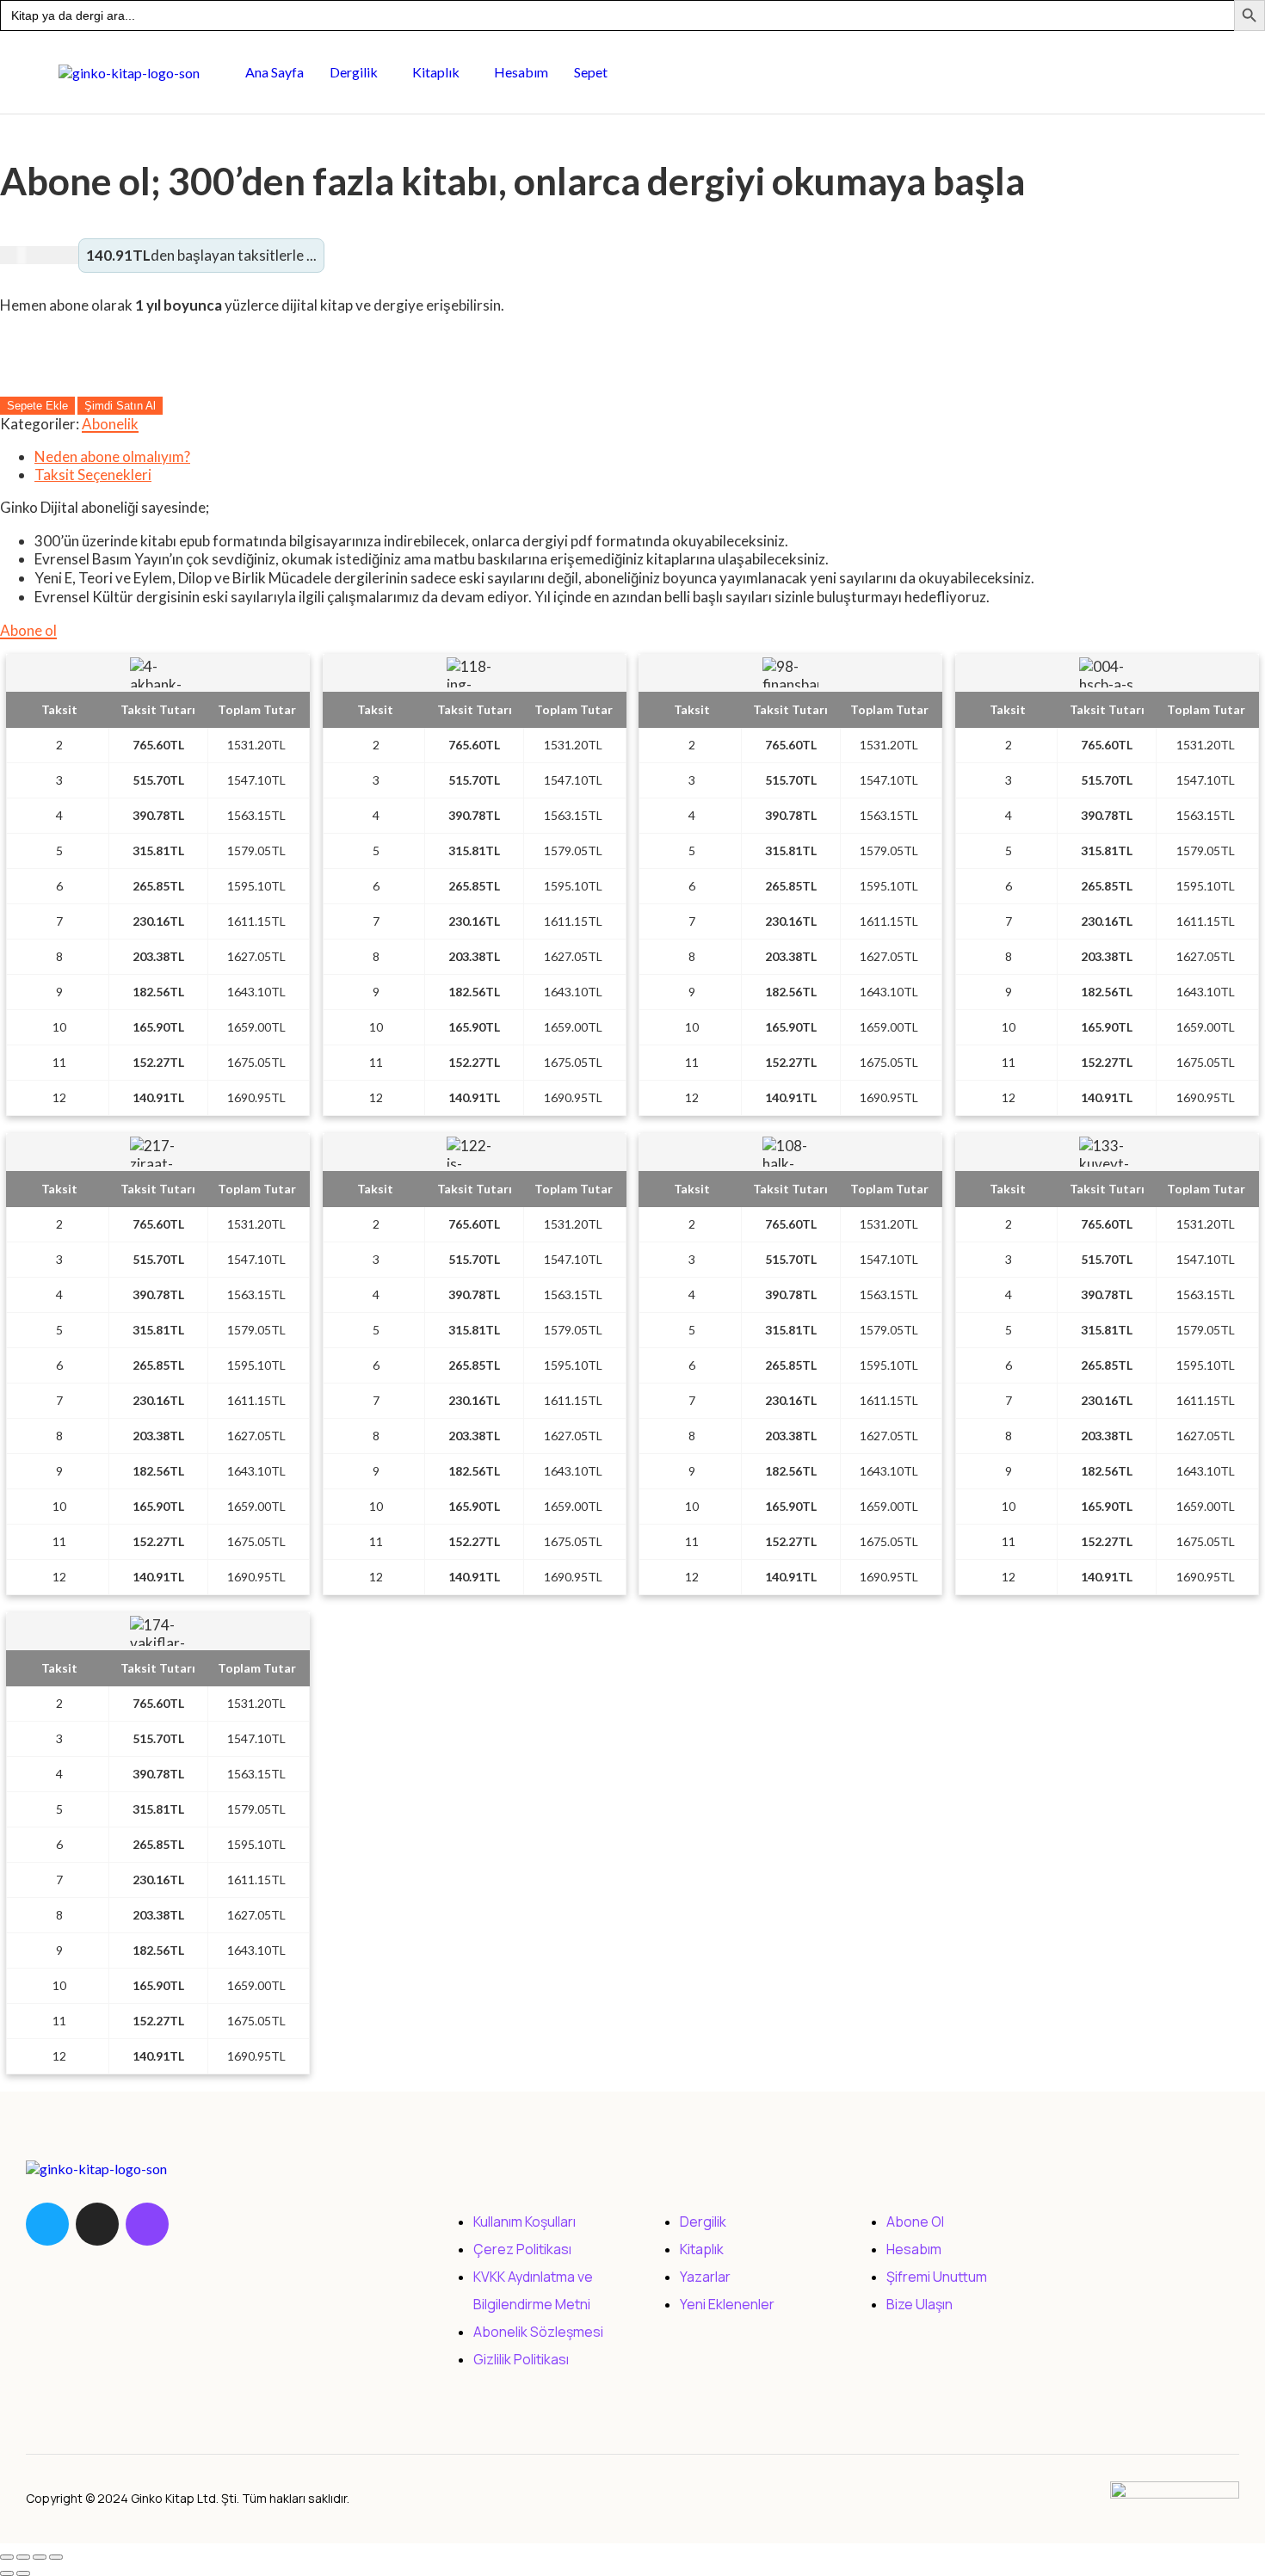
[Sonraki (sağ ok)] (23, 2573)
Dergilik (354, 72)
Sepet (591, 72)
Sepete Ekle (37, 406)
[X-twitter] (97, 2224)
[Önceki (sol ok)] (7, 2573)
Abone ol (28, 630)
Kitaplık (436, 72)
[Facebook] (47, 2224)
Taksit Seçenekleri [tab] (93, 475)
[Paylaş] (40, 2557)
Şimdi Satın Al (120, 406)
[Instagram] (147, 2224)
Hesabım (521, 72)
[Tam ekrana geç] (23, 2557)
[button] (358, 72)
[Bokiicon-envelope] (197, 2224)
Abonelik (110, 424)
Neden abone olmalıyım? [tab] (112, 456)
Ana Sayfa (275, 72)
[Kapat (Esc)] (56, 2557)
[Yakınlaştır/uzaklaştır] (7, 2557)
